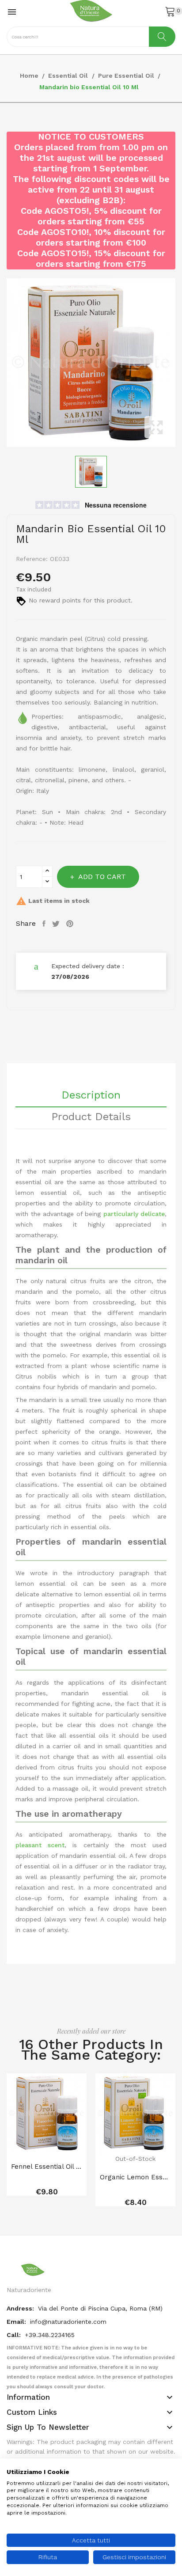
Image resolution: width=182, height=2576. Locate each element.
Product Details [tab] (91, 1117)
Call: (15, 2335)
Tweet (57, 924)
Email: (17, 2322)
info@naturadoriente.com (68, 2322)
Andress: (21, 2308)
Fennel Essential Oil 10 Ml (47, 2167)
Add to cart (102, 877)
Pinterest (71, 924)
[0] (170, 11)
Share (45, 924)
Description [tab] (91, 1095)
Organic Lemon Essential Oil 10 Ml (135, 2177)
